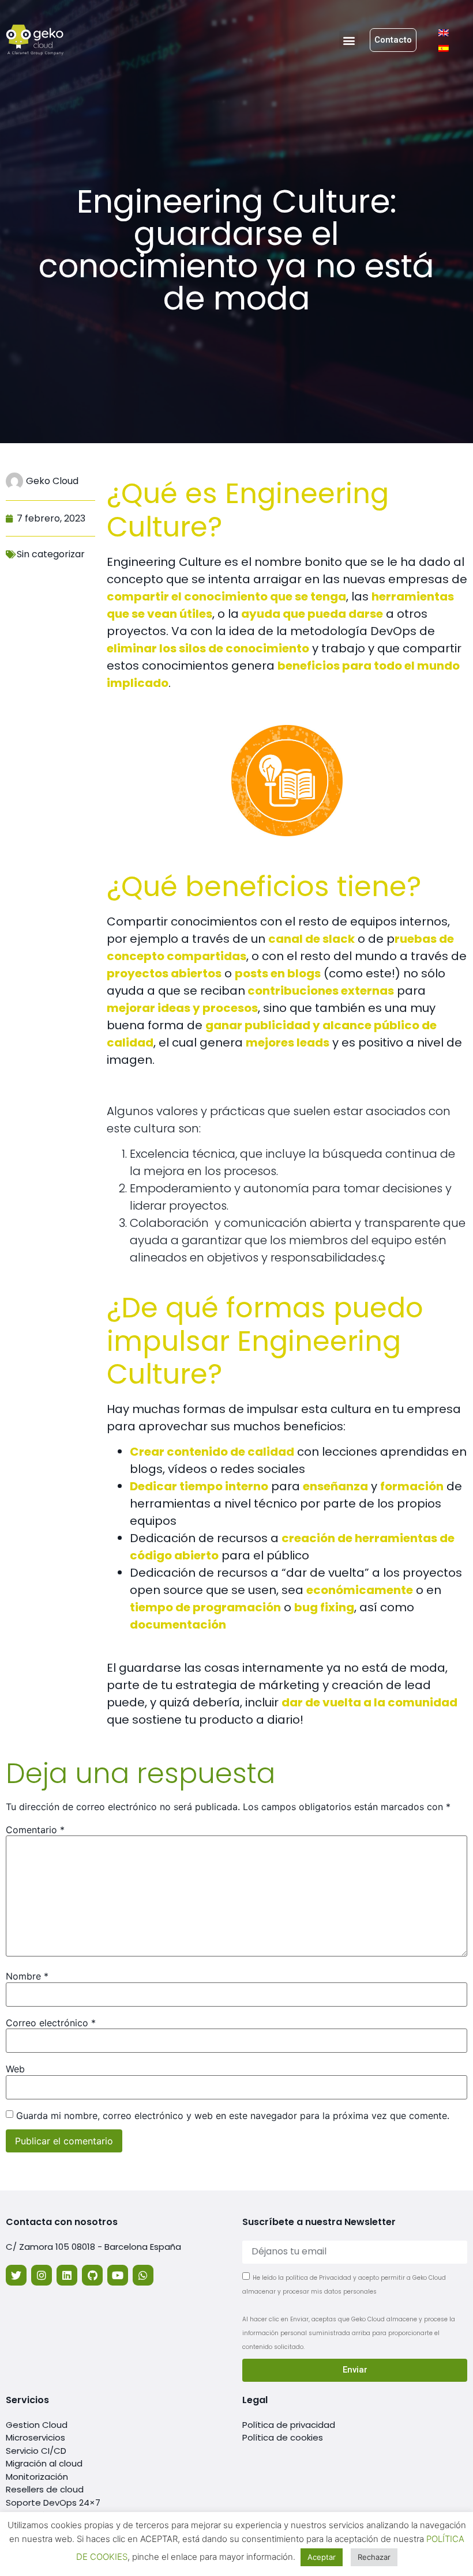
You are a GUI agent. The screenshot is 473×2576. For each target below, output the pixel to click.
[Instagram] (42, 2275)
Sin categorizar (51, 554)
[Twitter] (16, 2275)
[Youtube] (118, 2275)
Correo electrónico (51, 2023)
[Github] (92, 2275)
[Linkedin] (67, 2275)
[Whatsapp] (143, 2275)
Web (15, 2069)
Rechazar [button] (374, 2557)
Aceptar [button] (322, 2557)
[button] (349, 40)
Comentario (35, 1830)
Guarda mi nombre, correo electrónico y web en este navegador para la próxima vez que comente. (233, 2116)
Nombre (27, 1976)
